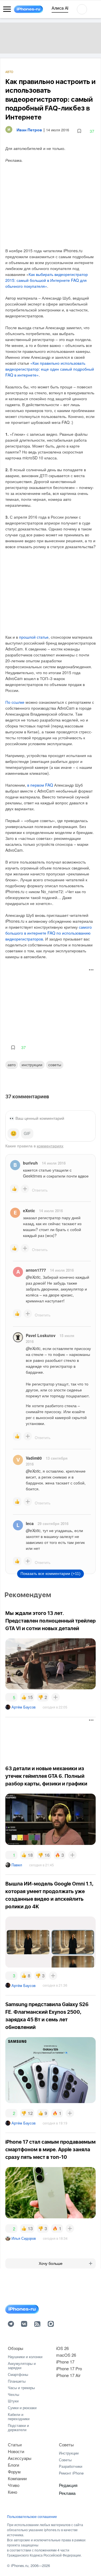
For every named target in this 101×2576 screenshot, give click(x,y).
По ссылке (15, 702)
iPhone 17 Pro (69, 2368)
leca (30, 1523)
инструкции (32, 1065)
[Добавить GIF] (27, 1134)
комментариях (50, 1146)
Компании (17, 2478)
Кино (12, 2492)
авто (12, 1065)
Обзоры (16, 2348)
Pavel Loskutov (41, 1335)
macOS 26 (66, 2355)
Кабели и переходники (19, 2417)
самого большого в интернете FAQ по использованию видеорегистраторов (49, 933)
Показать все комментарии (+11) (50, 1574)
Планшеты (17, 2381)
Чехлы (13, 2394)
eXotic (29, 1210)
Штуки (13, 2401)
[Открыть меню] (7, 9)
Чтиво (14, 2485)
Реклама (67, 2493)
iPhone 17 (65, 2362)
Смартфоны (18, 2374)
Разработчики (71, 2466)
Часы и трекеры (21, 2388)
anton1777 (36, 1270)
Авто (9, 72)
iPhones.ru (20, 2565)
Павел (17, 1865)
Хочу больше (51, 2263)
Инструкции (69, 2453)
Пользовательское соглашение (32, 2517)
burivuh (30, 1163)
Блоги (13, 2465)
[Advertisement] (50, 1002)
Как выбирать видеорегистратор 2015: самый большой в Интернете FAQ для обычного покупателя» (47, 280)
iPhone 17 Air (68, 2375)
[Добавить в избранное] (79, 131)
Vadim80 (34, 1458)
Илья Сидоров (24, 2238)
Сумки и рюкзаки (22, 2408)
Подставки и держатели (18, 2428)
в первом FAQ (40, 785)
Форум (14, 2472)
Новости (16, 2451)
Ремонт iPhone (71, 2473)
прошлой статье (34, 637)
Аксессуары (20, 2458)
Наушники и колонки (25, 2357)
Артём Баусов (24, 1707)
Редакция (68, 2485)
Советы (55, 1065)
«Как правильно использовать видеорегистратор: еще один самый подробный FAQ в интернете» (50, 369)
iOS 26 (62, 2348)
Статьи (15, 2445)
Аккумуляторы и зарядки (22, 2366)
